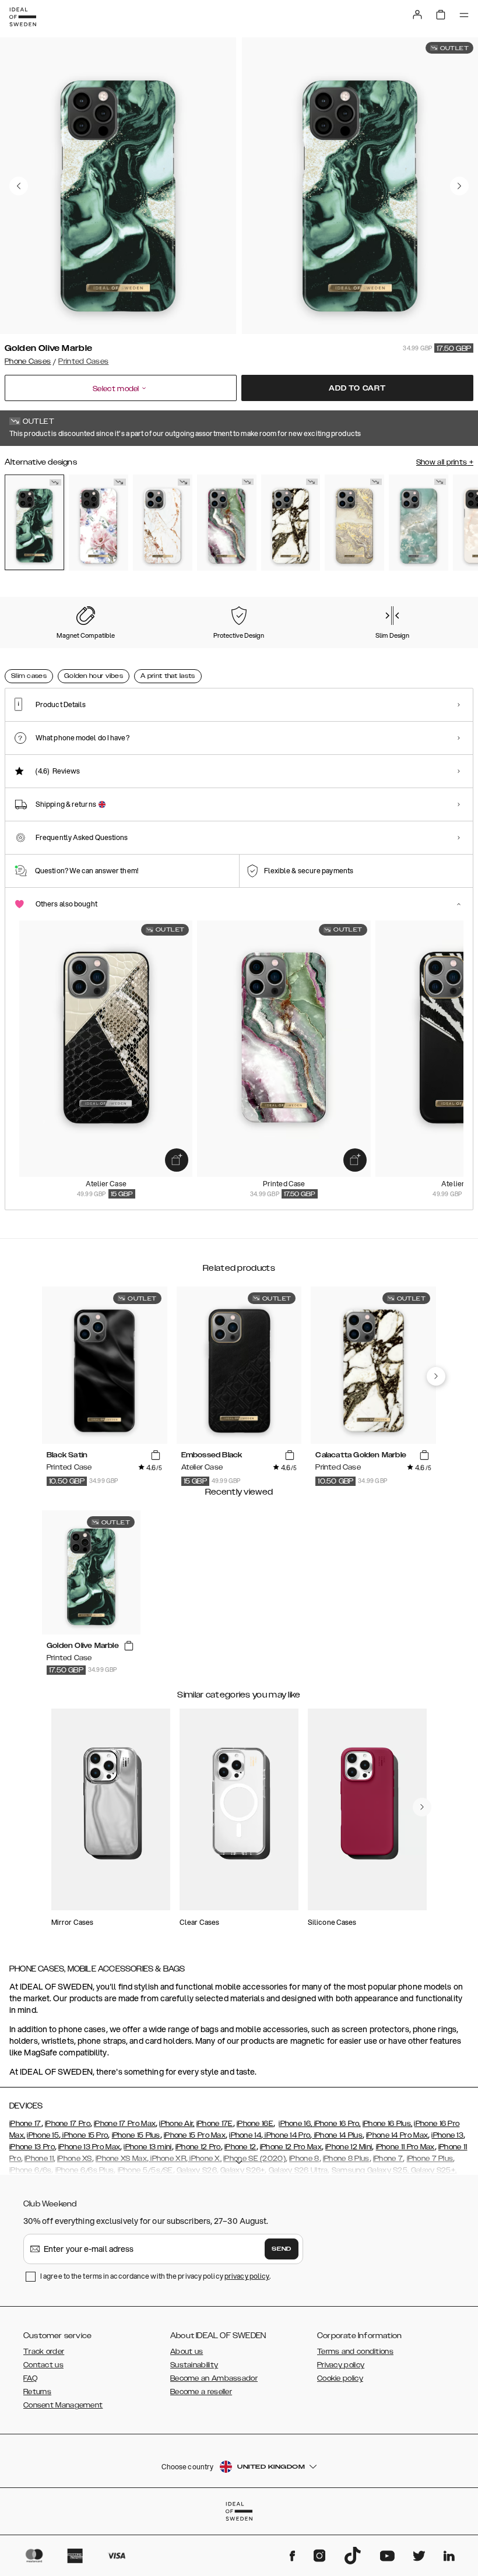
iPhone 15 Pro (84, 2135)
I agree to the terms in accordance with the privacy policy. (155, 2276)
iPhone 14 (245, 2135)
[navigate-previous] (436, 1376)
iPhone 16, (295, 2124)
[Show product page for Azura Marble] (419, 523)
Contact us (43, 2365)
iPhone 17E (215, 2124)
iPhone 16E (255, 2124)
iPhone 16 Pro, (336, 2124)
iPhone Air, (177, 2124)
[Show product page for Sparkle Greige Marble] (354, 523)
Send (282, 2249)
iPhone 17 (25, 2124)
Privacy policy (341, 2365)
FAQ (30, 2378)
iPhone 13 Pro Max (89, 2147)
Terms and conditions (355, 2352)
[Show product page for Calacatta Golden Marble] (291, 523)
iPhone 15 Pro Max (195, 2135)
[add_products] (177, 1160)
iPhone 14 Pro (287, 2135)
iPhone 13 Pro (32, 2147)
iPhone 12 (240, 2147)
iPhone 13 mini (147, 2147)
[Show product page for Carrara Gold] (163, 523)
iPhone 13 (447, 2135)
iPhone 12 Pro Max (291, 2147)
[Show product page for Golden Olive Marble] (34, 522)
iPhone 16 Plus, (388, 2124)
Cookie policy (340, 2378)
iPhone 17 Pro (68, 2124)
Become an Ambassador (214, 2378)
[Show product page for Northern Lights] (227, 523)
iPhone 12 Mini (349, 2147)
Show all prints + (445, 462)
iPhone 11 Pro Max (405, 2147)
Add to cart (357, 388)
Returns (37, 2392)
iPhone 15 (43, 2135)
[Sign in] (417, 15)
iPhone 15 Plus (136, 2135)
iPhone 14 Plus (337, 2135)
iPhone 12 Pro (198, 2147)
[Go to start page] (23, 17)
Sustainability (194, 2365)
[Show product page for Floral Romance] (99, 523)
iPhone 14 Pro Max (397, 2135)
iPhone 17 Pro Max (125, 2124)
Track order (44, 2352)
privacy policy (247, 2276)
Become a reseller (201, 2392)
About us (187, 2352)
